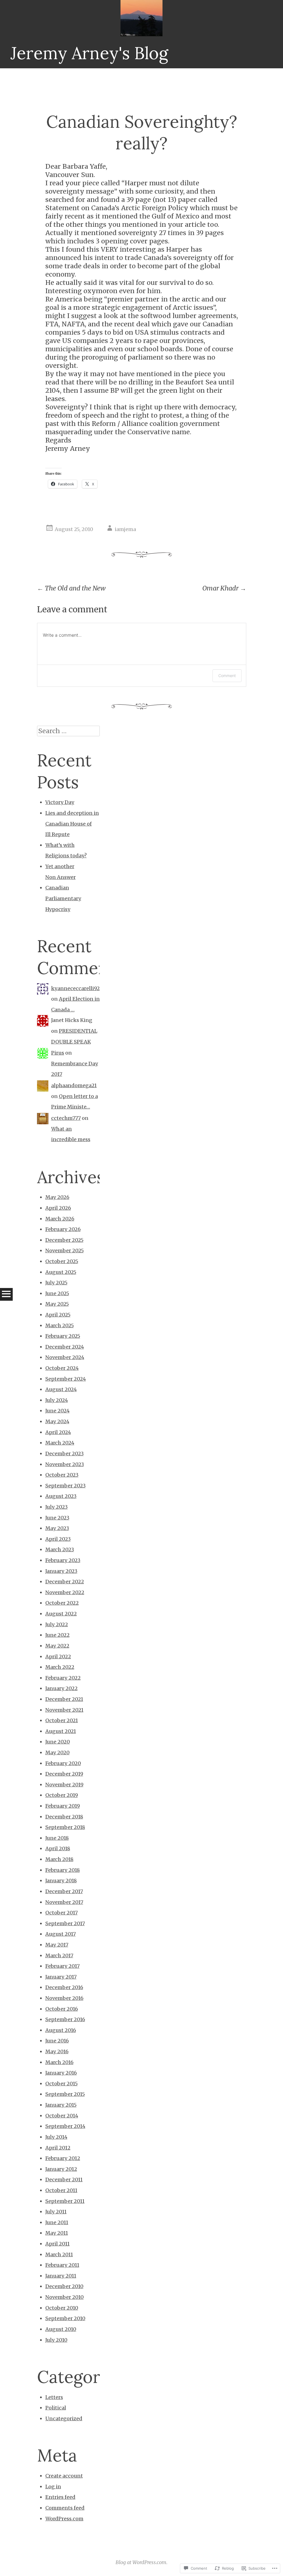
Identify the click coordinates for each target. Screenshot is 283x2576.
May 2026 (57, 1197)
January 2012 (61, 2169)
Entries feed (60, 2497)
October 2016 (62, 2009)
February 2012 (63, 2158)
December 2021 (64, 1699)
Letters (54, 2397)
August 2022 (61, 1614)
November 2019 (64, 1785)
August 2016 (61, 2030)
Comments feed (65, 2508)
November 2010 (65, 2297)
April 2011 (57, 2244)
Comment (227, 676)
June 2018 (57, 1838)
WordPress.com (64, 2519)
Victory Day (60, 802)
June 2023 (57, 1518)
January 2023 (61, 1571)
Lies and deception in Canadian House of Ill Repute (72, 824)
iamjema (125, 529)
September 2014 (65, 2126)
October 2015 (61, 2084)
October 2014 (62, 2116)
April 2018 (58, 1848)
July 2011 (56, 2212)
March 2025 (60, 1325)
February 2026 (63, 1229)
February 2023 (63, 1560)
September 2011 (65, 2201)
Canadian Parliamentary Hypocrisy (63, 898)
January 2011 (61, 2276)
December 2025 (64, 1240)
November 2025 (65, 1251)
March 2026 (60, 1219)
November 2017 (64, 1902)
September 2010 (65, 2318)
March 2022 (60, 1667)
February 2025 (63, 1336)
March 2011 (59, 2254)
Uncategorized (64, 2418)
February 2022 (63, 1678)
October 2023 (62, 1475)
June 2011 (57, 2222)
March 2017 (59, 1956)
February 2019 (63, 1806)
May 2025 (57, 1304)
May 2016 (57, 2051)
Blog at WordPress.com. (141, 2562)
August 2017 (61, 1934)
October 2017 (61, 1913)
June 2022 (57, 1635)
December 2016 (64, 1987)
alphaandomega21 (74, 1085)
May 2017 (57, 1945)
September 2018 (65, 1827)
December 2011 (64, 2180)
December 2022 (65, 1582)
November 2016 (64, 1998)
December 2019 (64, 1774)
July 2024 (57, 1400)
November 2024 (65, 1357)
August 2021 (61, 1731)
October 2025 (62, 1261)
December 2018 (64, 1817)
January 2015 (61, 2105)
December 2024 (65, 1347)
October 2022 (62, 1603)
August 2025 (61, 1272)
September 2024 (66, 1379)
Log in (53, 2487)
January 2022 (61, 1688)
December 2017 (64, 1891)
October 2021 (62, 1720)
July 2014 (56, 2137)
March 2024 (60, 1443)
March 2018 (59, 1859)
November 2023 (65, 1464)
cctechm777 (66, 1118)
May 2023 (57, 1528)
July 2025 (56, 1283)
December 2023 (65, 1454)
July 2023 (57, 1507)
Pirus (58, 1053)
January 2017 (61, 1977)
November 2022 (65, 1592)
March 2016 (59, 2062)
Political (56, 2408)
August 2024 (61, 1389)
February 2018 (63, 1870)
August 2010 (61, 2329)
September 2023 (65, 1486)
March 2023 (60, 1549)
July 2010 (56, 2340)
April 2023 (58, 1539)
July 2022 (57, 1624)
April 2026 (58, 1208)
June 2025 (57, 1293)
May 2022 (57, 1646)
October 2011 (61, 2190)
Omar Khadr (224, 588)
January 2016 (61, 2073)
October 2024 (62, 1368)
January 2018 (61, 1881)
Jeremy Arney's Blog (89, 53)
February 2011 (62, 2265)
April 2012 (58, 2148)
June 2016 (57, 2041)
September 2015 (65, 2094)
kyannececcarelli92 (75, 988)
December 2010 (64, 2286)
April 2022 (58, 1657)
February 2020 (63, 1763)
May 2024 (57, 1421)
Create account (64, 2476)
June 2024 (57, 1411)
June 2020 (58, 1742)
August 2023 (61, 1496)
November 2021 (64, 1710)
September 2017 (65, 1923)
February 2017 (62, 1966)
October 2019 (62, 1795)
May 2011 (57, 2233)
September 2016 (65, 2019)
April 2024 (58, 1432)
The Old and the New (71, 588)
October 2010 (62, 2308)
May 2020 (57, 1753)
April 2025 (58, 1315)
